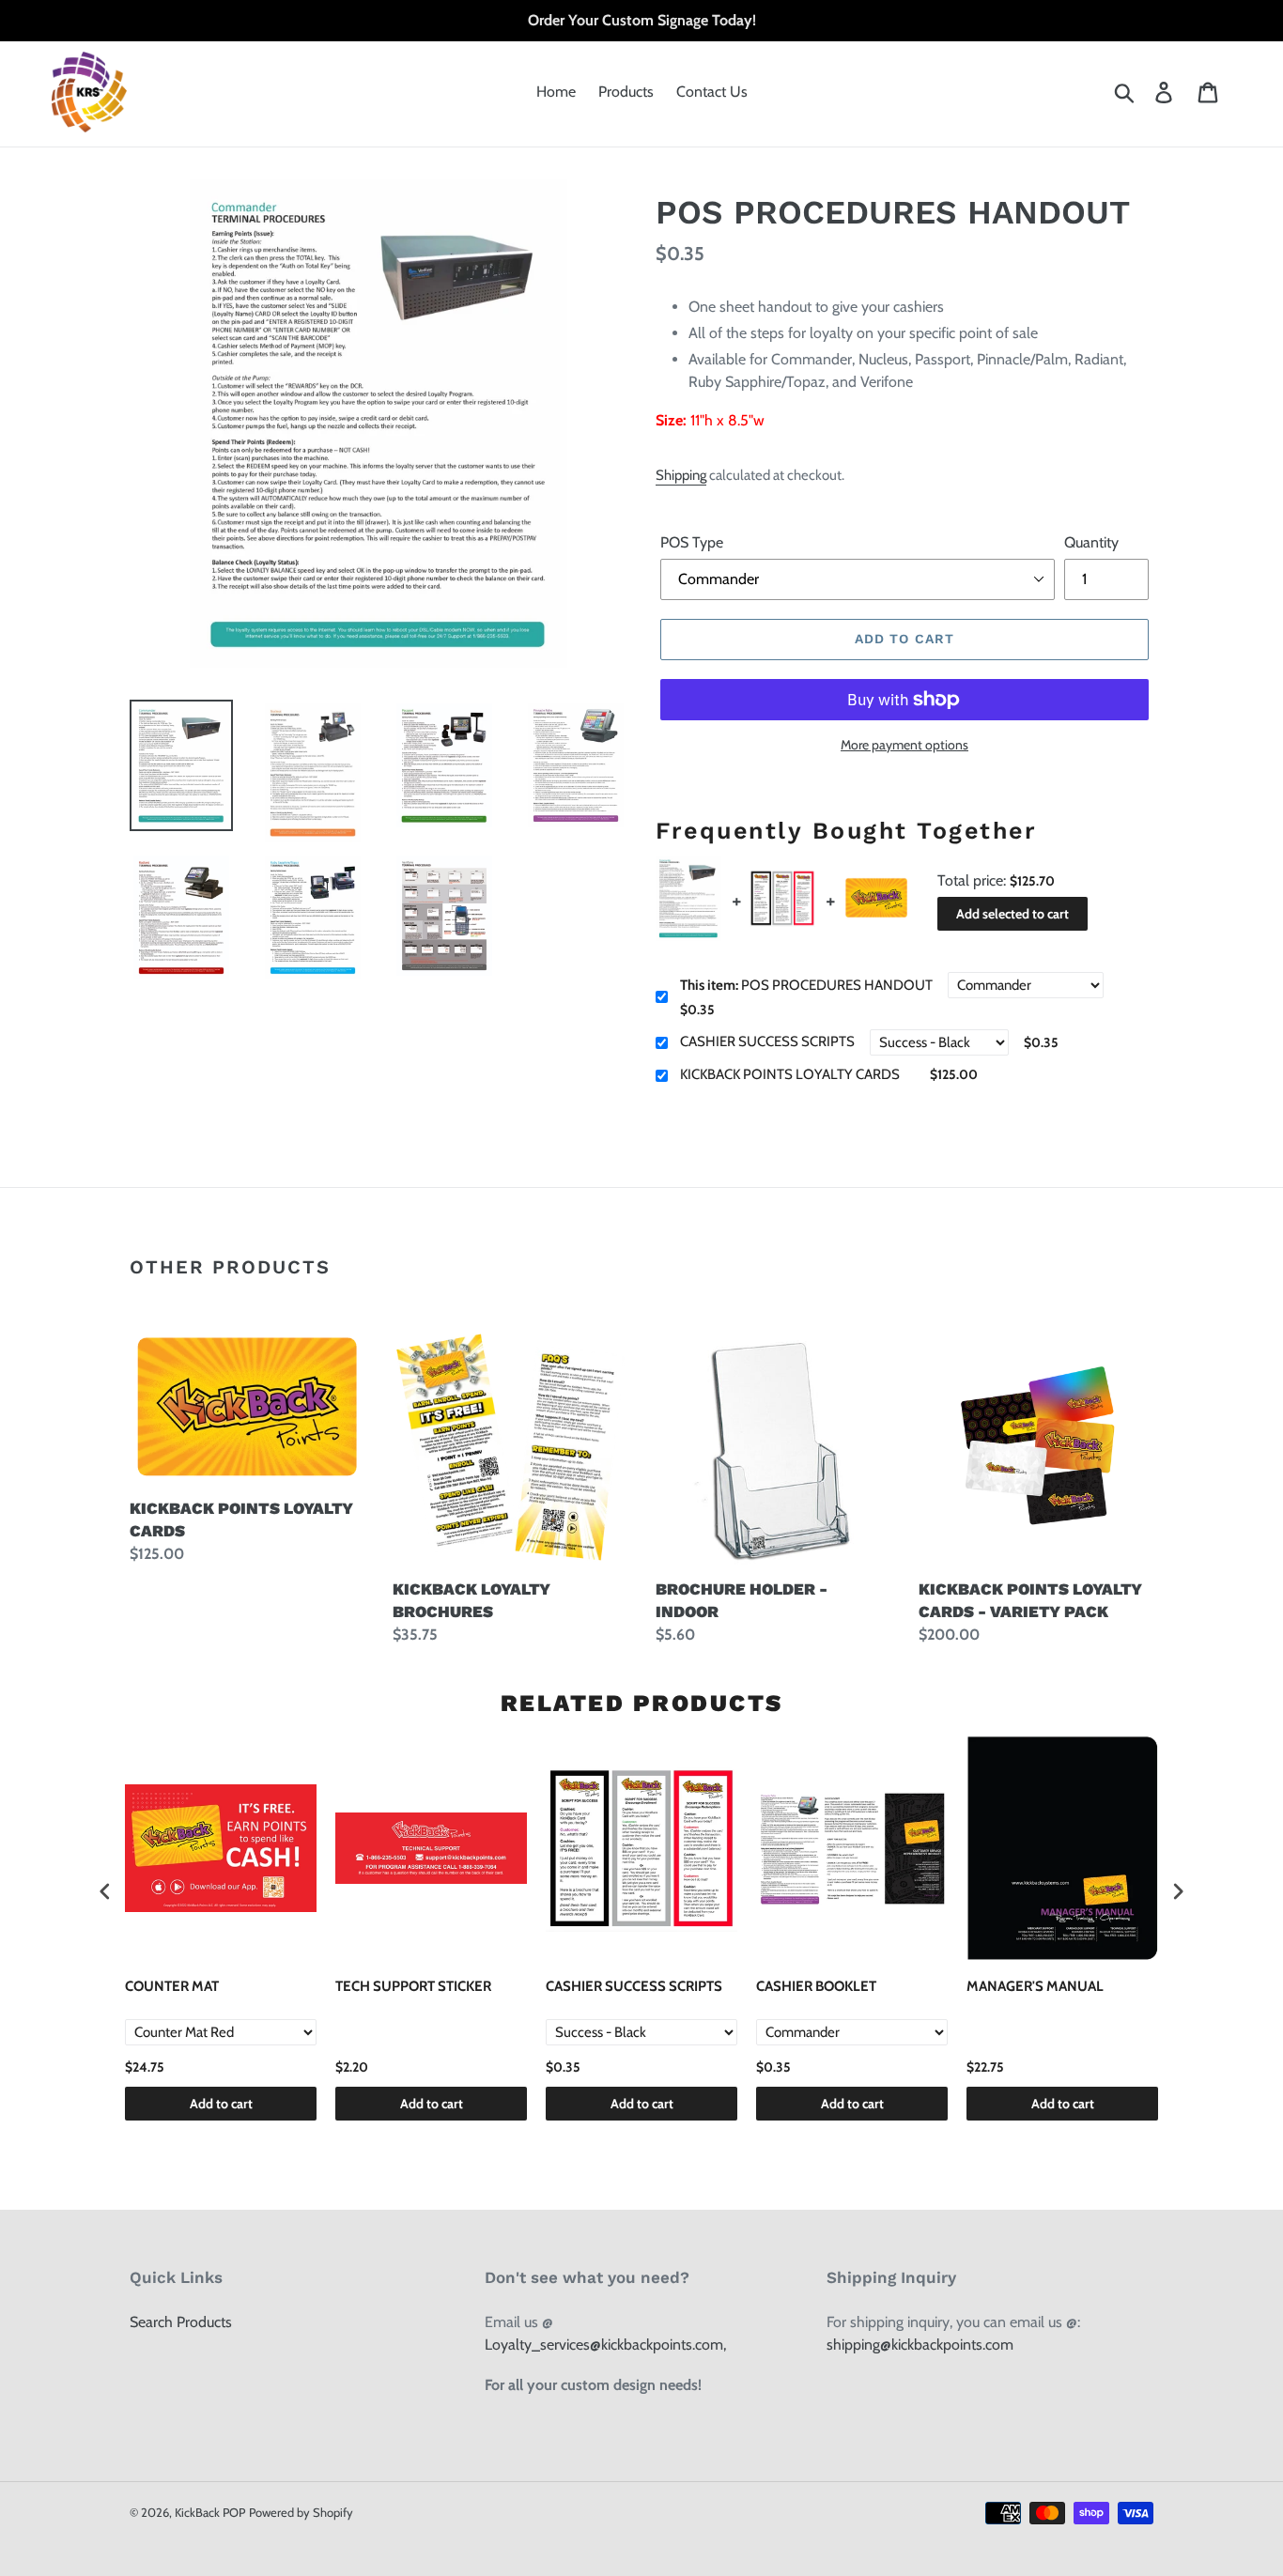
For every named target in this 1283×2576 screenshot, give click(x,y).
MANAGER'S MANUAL (1035, 1986)
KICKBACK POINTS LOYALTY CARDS (790, 1074)
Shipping (681, 475)
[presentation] (105, 1892)
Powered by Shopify (301, 2512)
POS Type (692, 542)
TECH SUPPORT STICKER (413, 1986)
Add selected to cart (1012, 914)
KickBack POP (210, 2512)
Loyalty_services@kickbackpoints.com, (605, 2345)
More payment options (904, 745)
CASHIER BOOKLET (816, 1986)
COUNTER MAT (172, 1986)
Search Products (181, 2322)
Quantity (1091, 542)
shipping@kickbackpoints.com (920, 2345)
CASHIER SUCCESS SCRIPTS (767, 1041)
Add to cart (221, 2104)
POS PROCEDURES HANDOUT (806, 985)
